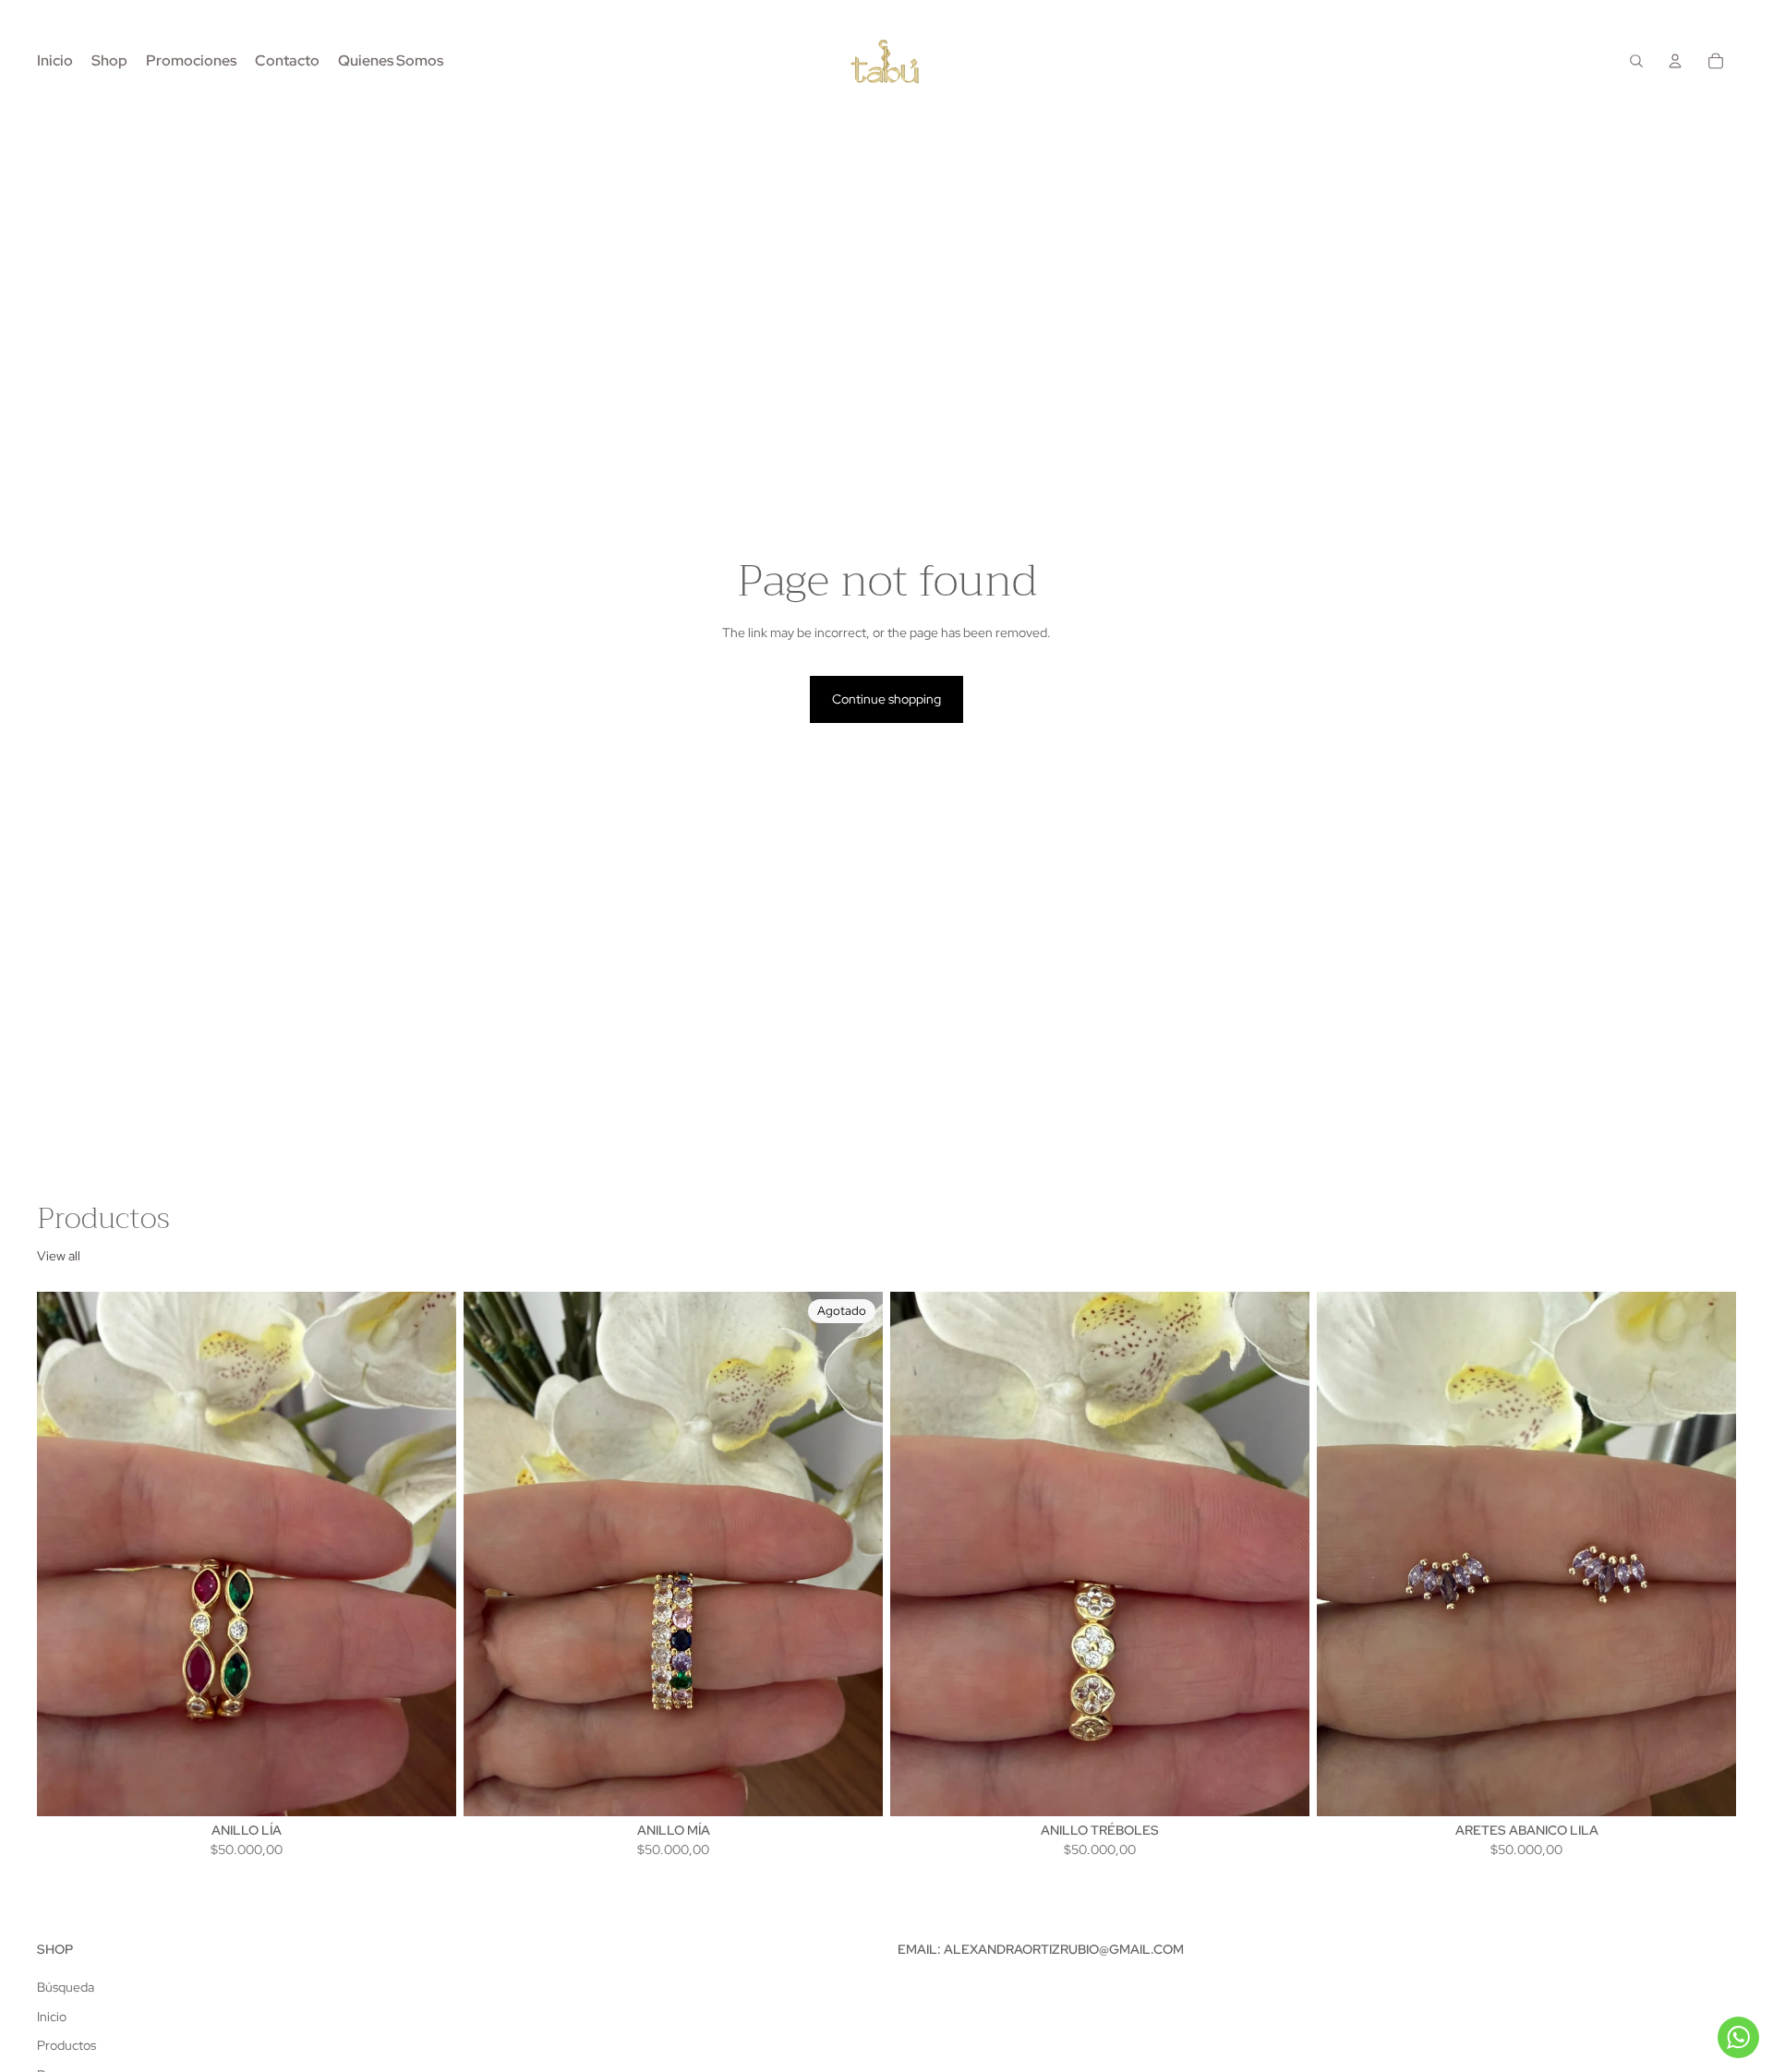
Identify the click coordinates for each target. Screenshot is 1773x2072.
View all (59, 1256)
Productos (66, 2045)
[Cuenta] (1675, 61)
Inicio (52, 2017)
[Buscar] (1636, 61)
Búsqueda (66, 1987)
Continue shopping (886, 699)
